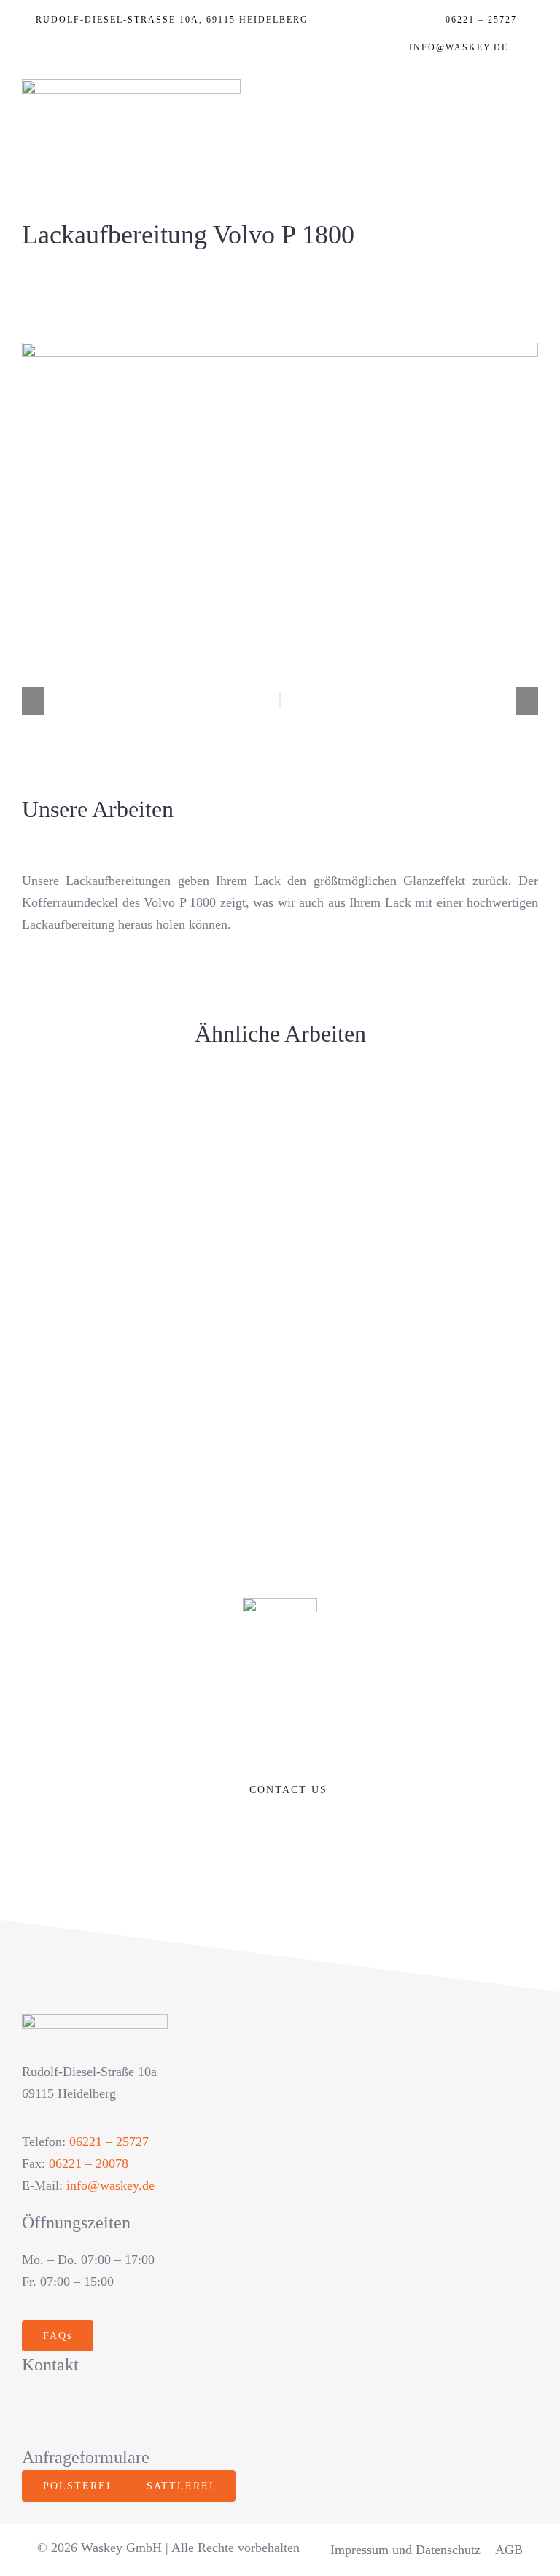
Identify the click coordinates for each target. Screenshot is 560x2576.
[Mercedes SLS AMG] (145, 1123)
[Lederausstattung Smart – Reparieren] (415, 1123)
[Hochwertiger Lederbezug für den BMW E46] (415, 1238)
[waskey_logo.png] (131, 86)
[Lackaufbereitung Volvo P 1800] (145, 1354)
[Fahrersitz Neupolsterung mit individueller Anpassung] (415, 1282)
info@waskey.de (110, 2185)
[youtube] (93, 2411)
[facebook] (30, 2411)
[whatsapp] (124, 2411)
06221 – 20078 (89, 2163)
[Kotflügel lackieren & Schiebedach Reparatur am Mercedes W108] (145, 1238)
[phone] (187, 2411)
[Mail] (530, 51)
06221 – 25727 (109, 2142)
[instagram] (62, 2411)
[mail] (156, 2411)
